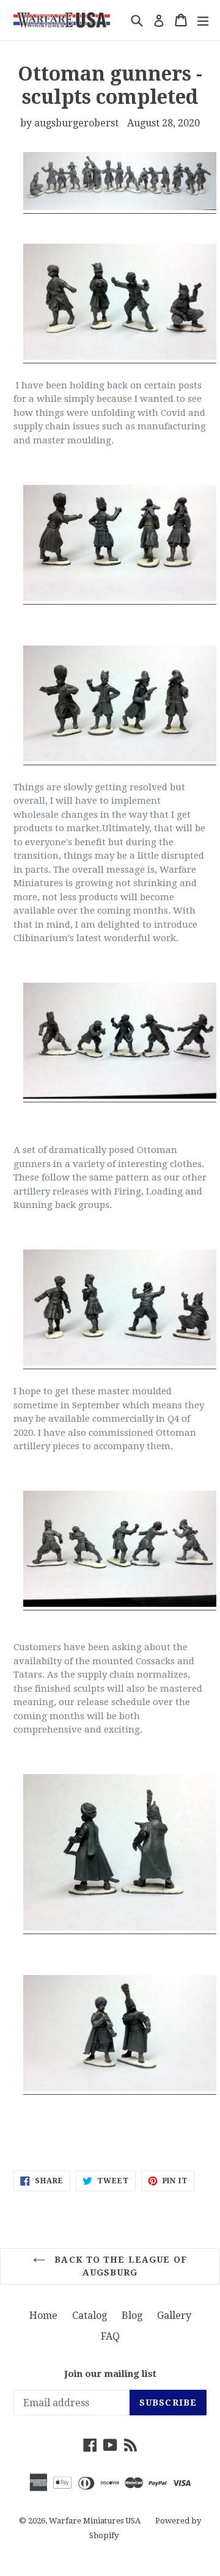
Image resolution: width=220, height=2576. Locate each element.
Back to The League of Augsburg (119, 2266)
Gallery (174, 2316)
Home (43, 2316)
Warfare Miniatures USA (95, 2521)
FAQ (110, 2336)
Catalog (90, 2316)
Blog (132, 2316)
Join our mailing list (110, 2374)
